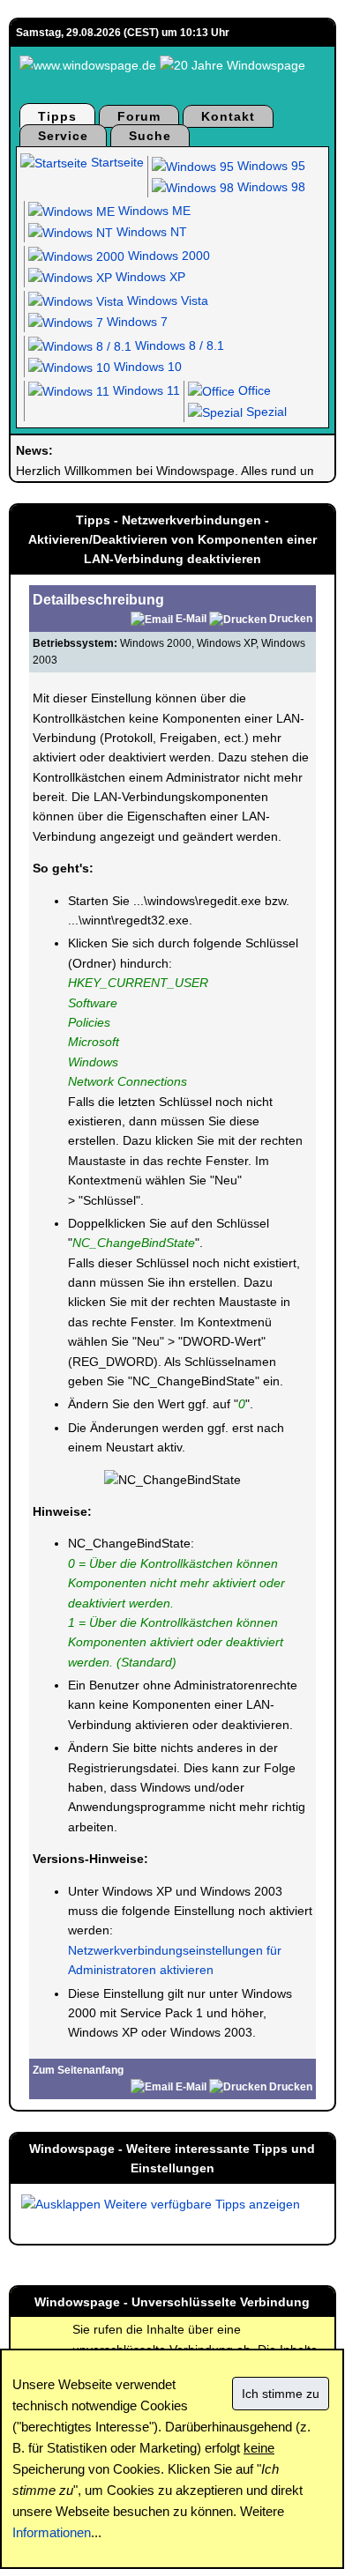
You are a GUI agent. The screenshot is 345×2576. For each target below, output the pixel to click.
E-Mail (191, 619)
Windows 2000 (167, 256)
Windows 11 (145, 390)
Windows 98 (270, 187)
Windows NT (150, 232)
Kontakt (228, 116)
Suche (150, 136)
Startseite (116, 162)
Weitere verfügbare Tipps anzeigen (200, 2204)
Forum (139, 116)
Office (253, 390)
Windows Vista (166, 301)
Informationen (52, 2532)
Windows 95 (270, 166)
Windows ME (153, 211)
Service (63, 136)
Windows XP (149, 277)
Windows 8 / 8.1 (178, 345)
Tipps (57, 116)
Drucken (291, 619)
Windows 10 (146, 367)
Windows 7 (135, 322)
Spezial (265, 412)
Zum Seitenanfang (78, 2070)
